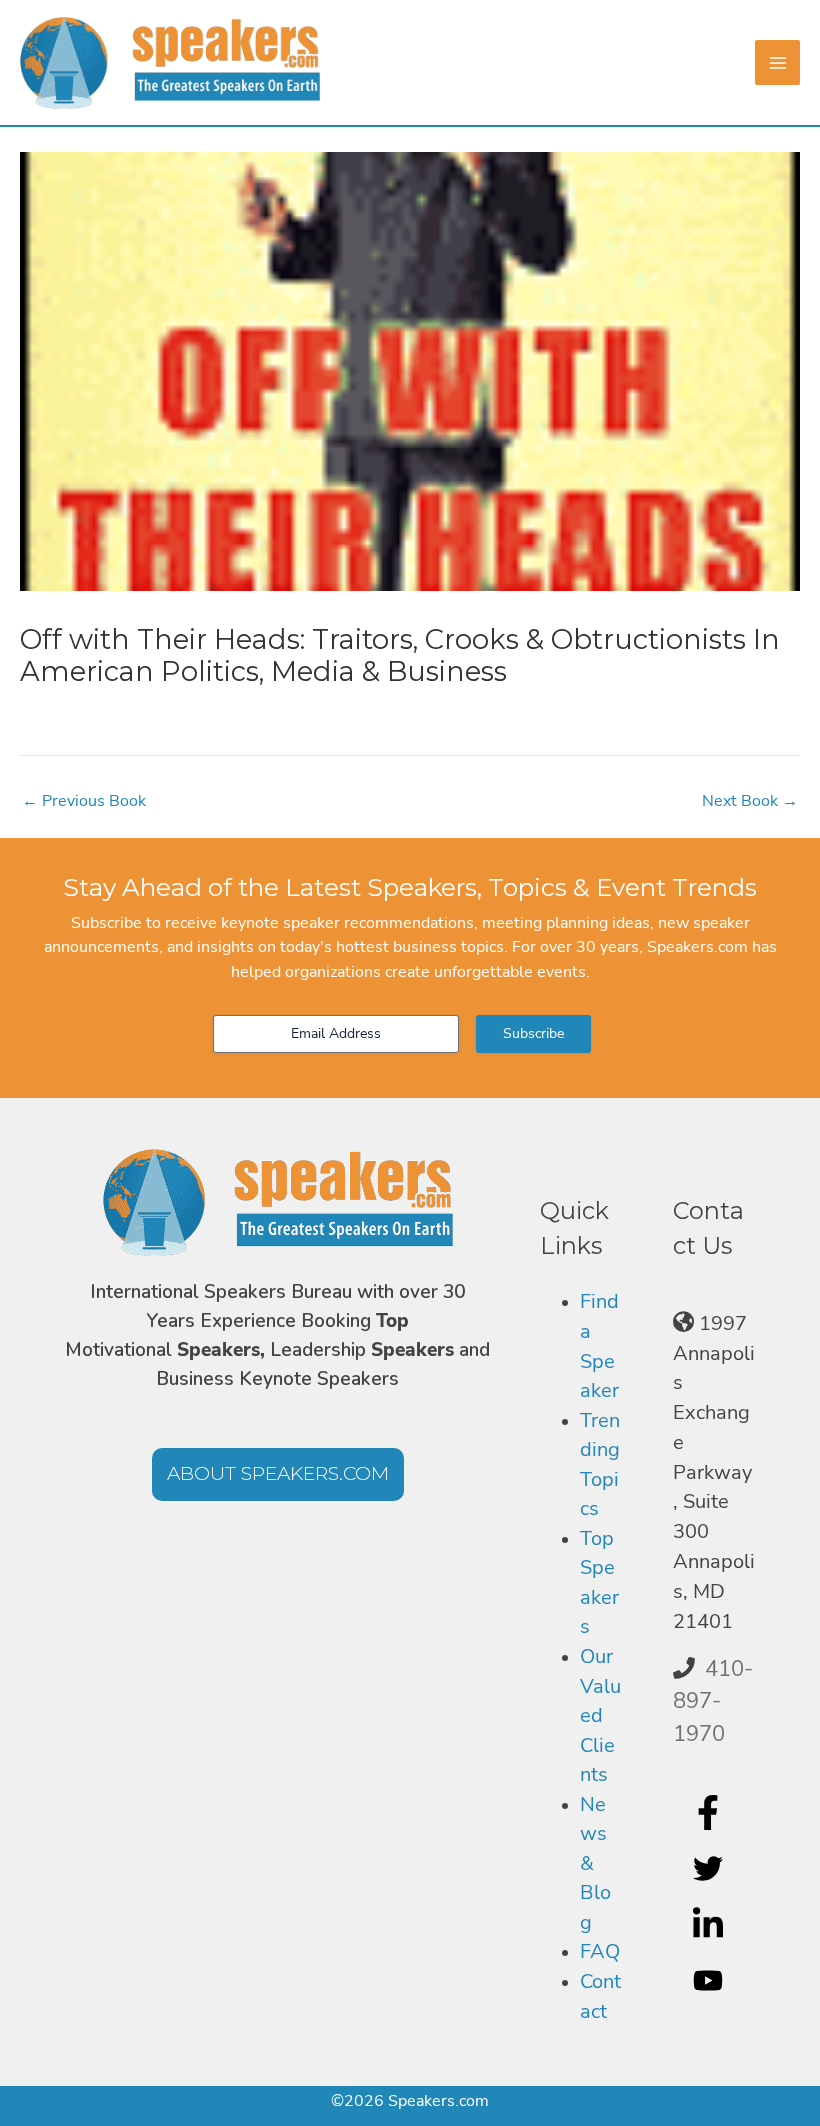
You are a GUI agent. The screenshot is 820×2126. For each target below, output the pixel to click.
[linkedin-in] (710, 1924)
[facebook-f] (710, 1812)
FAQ (600, 1951)
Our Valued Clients (600, 1715)
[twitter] (710, 1868)
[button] (278, 1474)
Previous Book (84, 801)
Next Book (750, 801)
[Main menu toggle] (777, 62)
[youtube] (710, 1980)
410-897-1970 (713, 1702)
